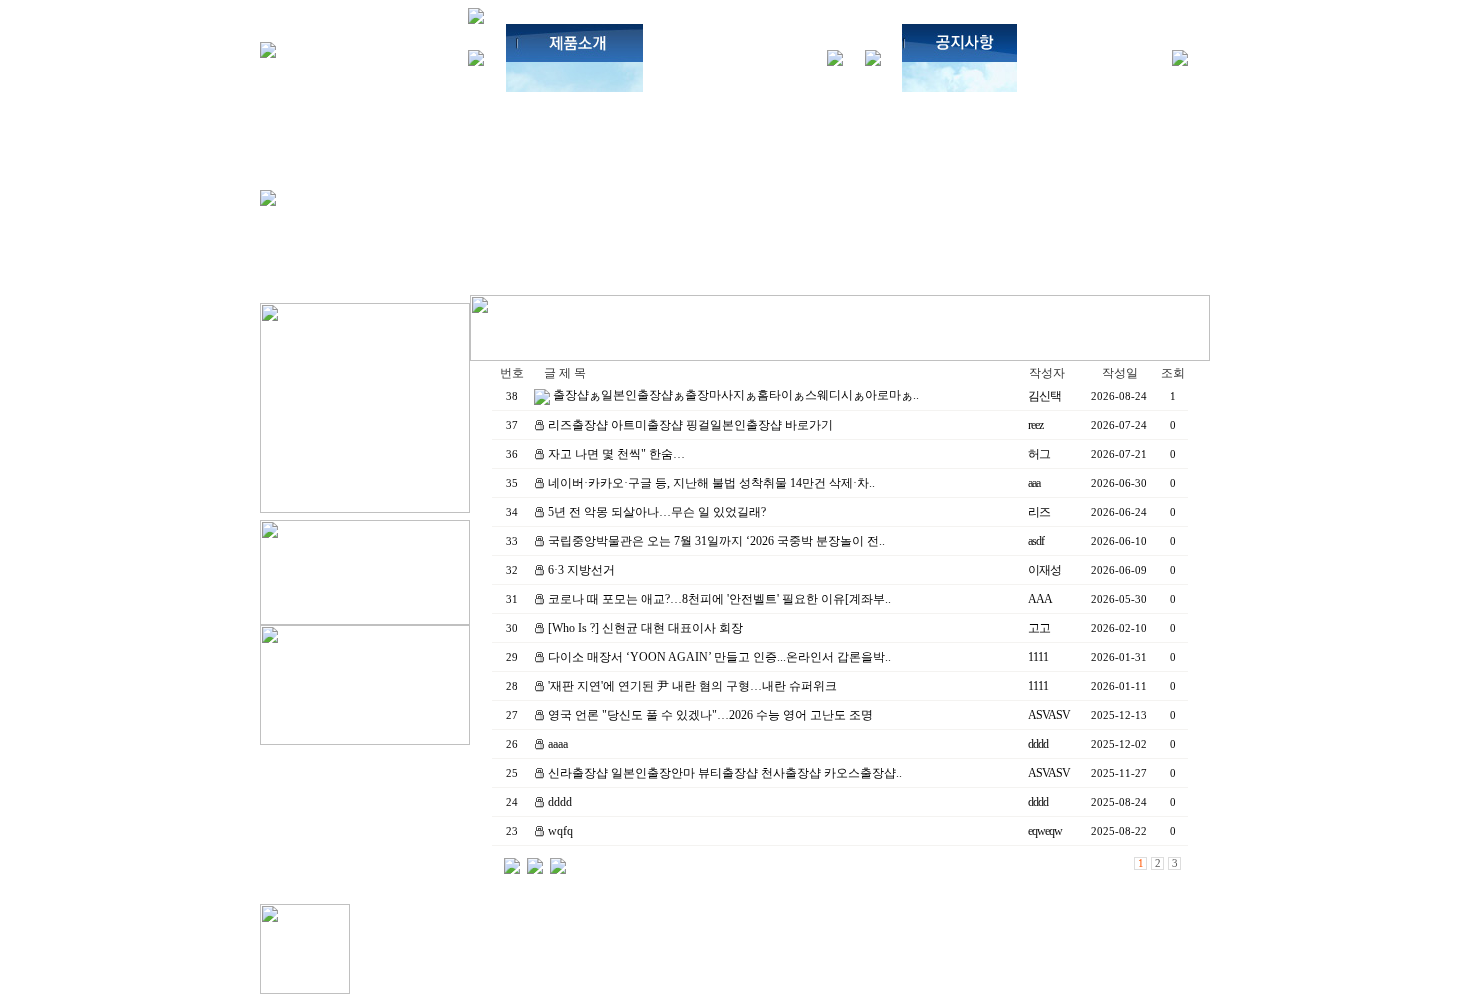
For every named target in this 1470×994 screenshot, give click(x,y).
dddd (1038, 744)
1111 (1038, 657)
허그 (1039, 454)
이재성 (1044, 570)
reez (1035, 425)
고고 (1039, 628)
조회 (1173, 373)
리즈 (1039, 512)
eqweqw (1045, 831)
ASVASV (1049, 715)
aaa (1034, 483)
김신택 (1044, 396)
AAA (1040, 599)
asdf (1036, 541)
